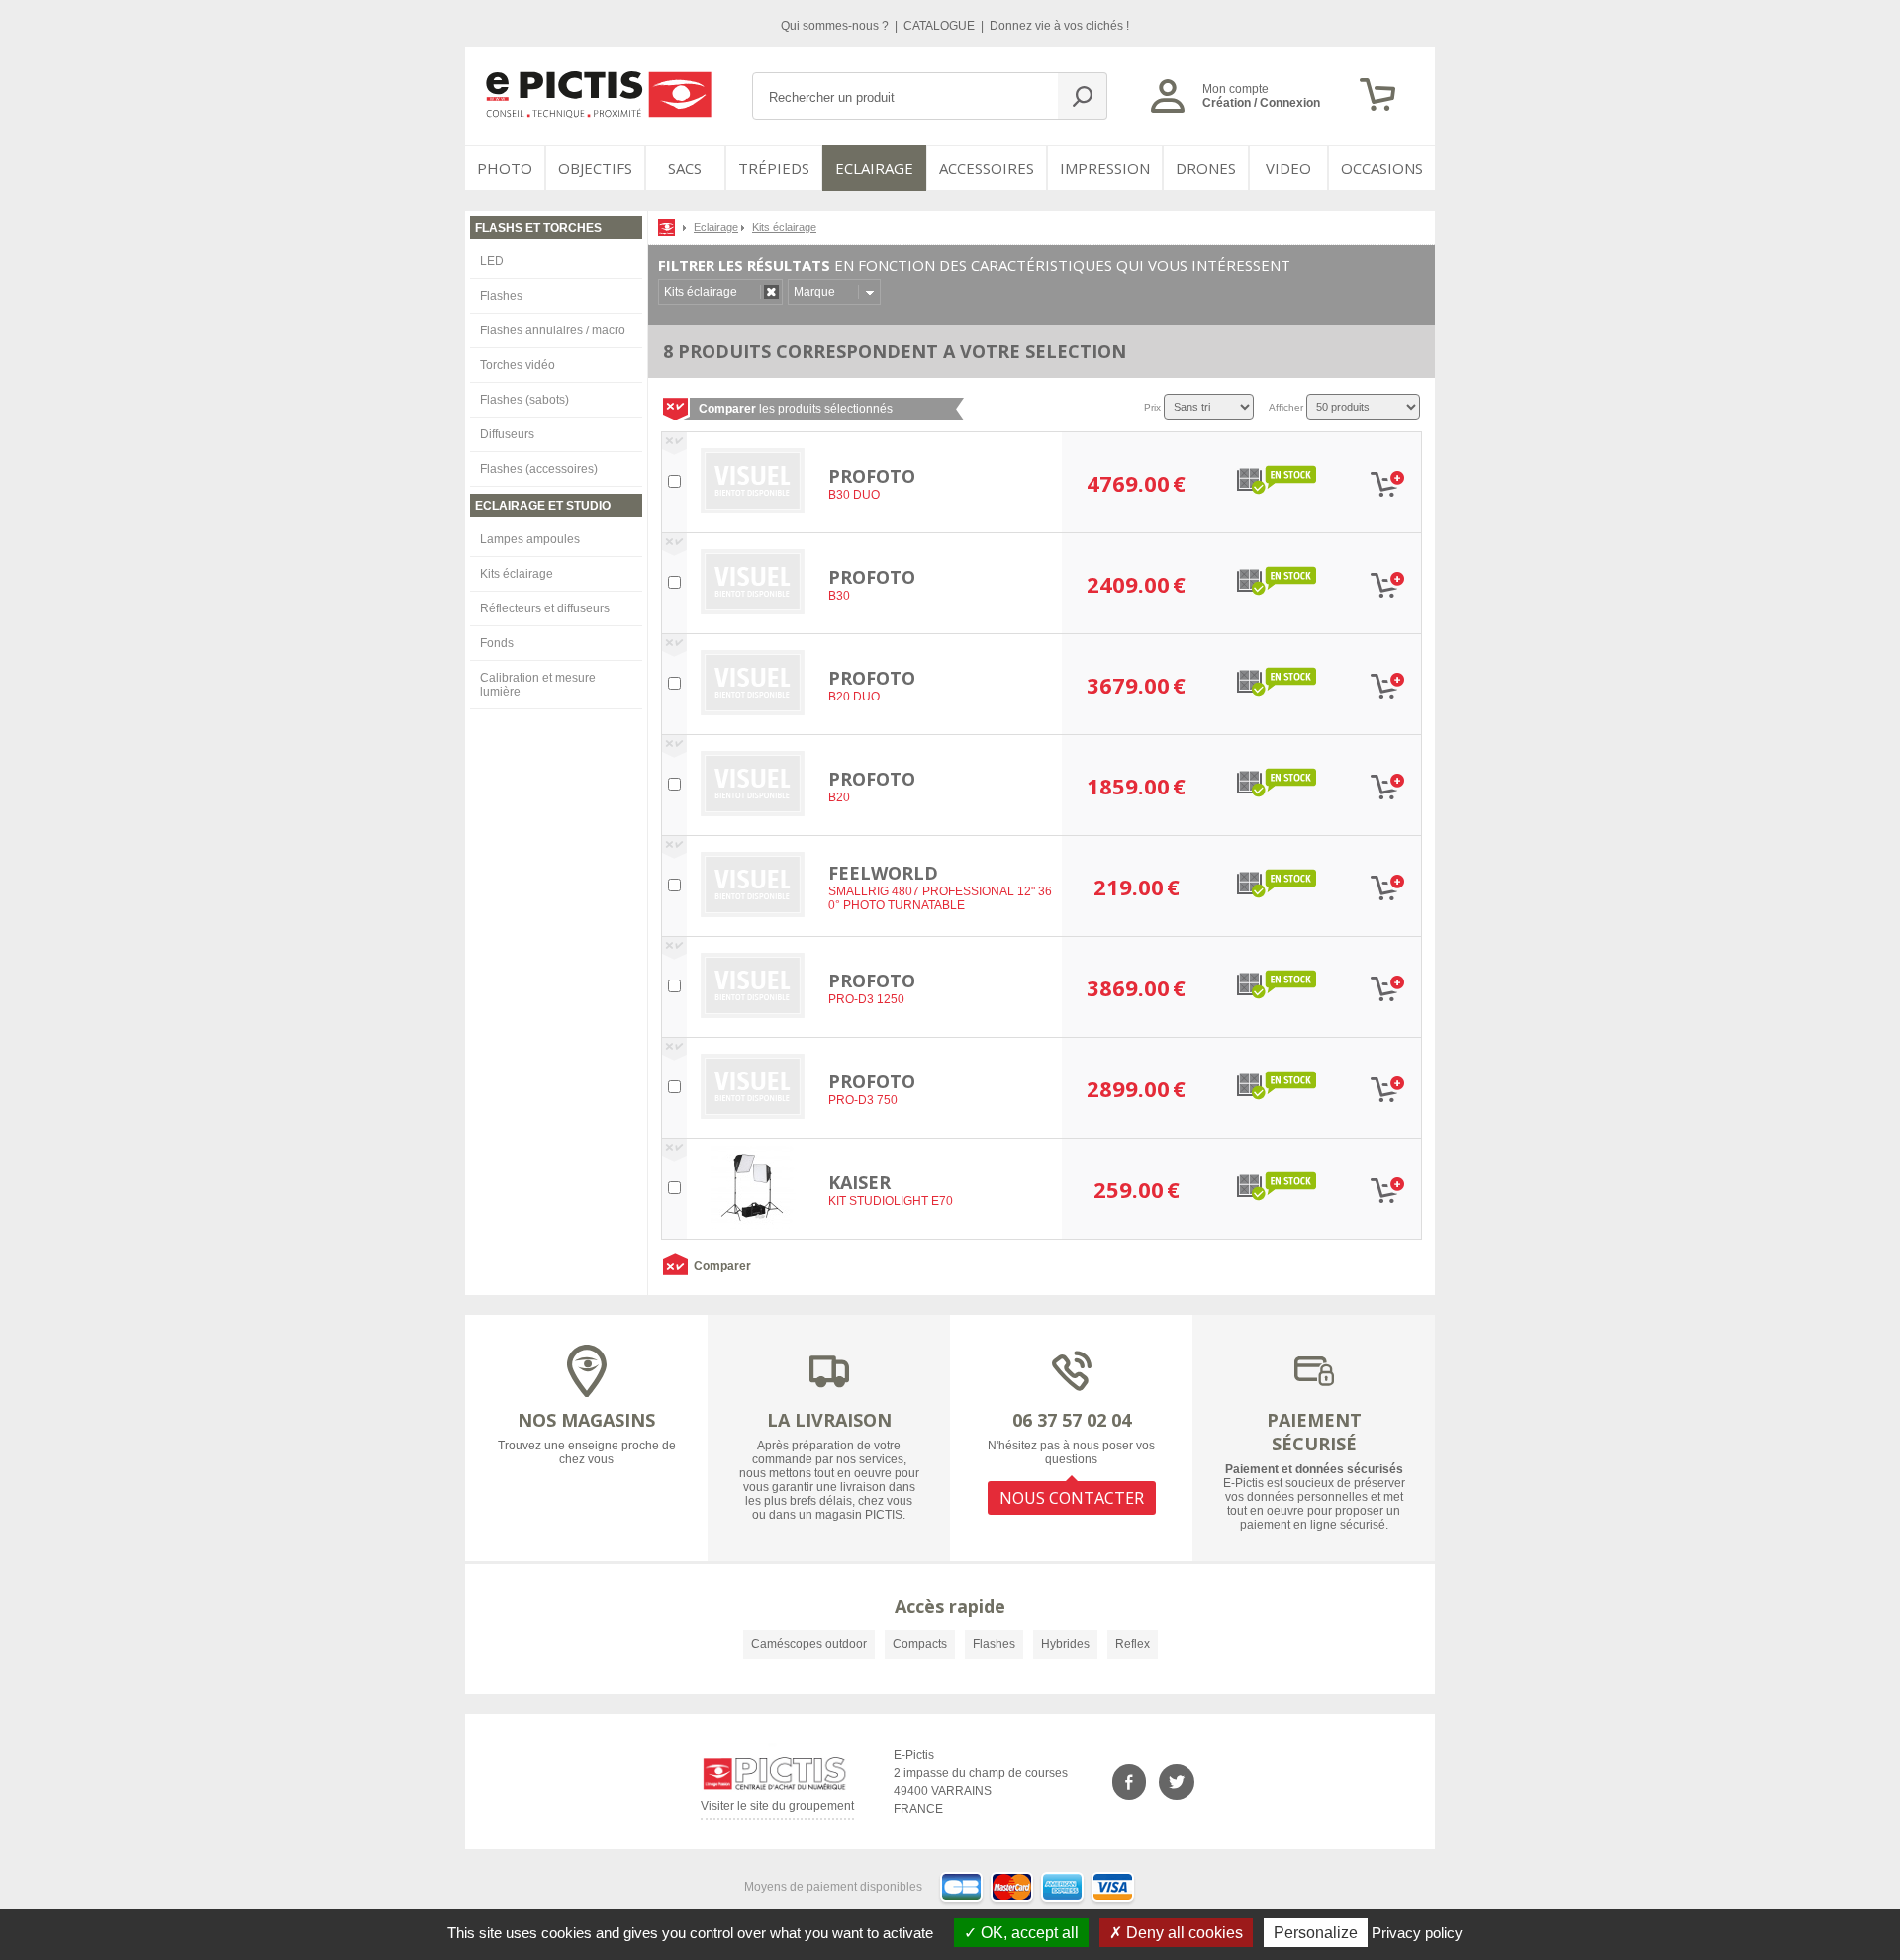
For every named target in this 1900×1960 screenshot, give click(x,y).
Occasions (1382, 168)
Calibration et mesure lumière (538, 685)
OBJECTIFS (595, 168)
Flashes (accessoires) (539, 469)
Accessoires (987, 168)
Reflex (1133, 1644)
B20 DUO (854, 697)
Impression (1105, 168)
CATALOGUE (941, 26)
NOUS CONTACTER (1072, 1498)
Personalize (1316, 1933)
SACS (685, 168)
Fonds (497, 643)
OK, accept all (1028, 1933)
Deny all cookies (1183, 1933)
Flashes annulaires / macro (553, 330)
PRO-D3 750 (863, 1100)
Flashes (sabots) (524, 400)
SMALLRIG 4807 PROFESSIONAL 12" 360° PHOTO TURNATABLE (940, 898)
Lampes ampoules (530, 539)
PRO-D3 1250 (866, 999)
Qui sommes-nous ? (836, 26)
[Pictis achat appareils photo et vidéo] (669, 227)
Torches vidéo (518, 365)
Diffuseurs (507, 434)
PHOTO (505, 168)
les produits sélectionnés (796, 409)
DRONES (1206, 168)
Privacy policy (1417, 1933)
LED (492, 261)
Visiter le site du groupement (777, 1809)
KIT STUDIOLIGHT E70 (891, 1201)
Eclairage (874, 168)
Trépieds (774, 168)
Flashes (501, 296)
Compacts (920, 1644)
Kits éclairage (517, 574)
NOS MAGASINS (586, 1420)
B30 (839, 596)
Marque (814, 292)
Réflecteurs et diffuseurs (545, 608)
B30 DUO (854, 495)
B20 (839, 797)
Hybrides (1065, 1644)
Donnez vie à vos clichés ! (1059, 26)
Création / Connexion (1261, 103)
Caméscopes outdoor (809, 1644)
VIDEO (1288, 168)
